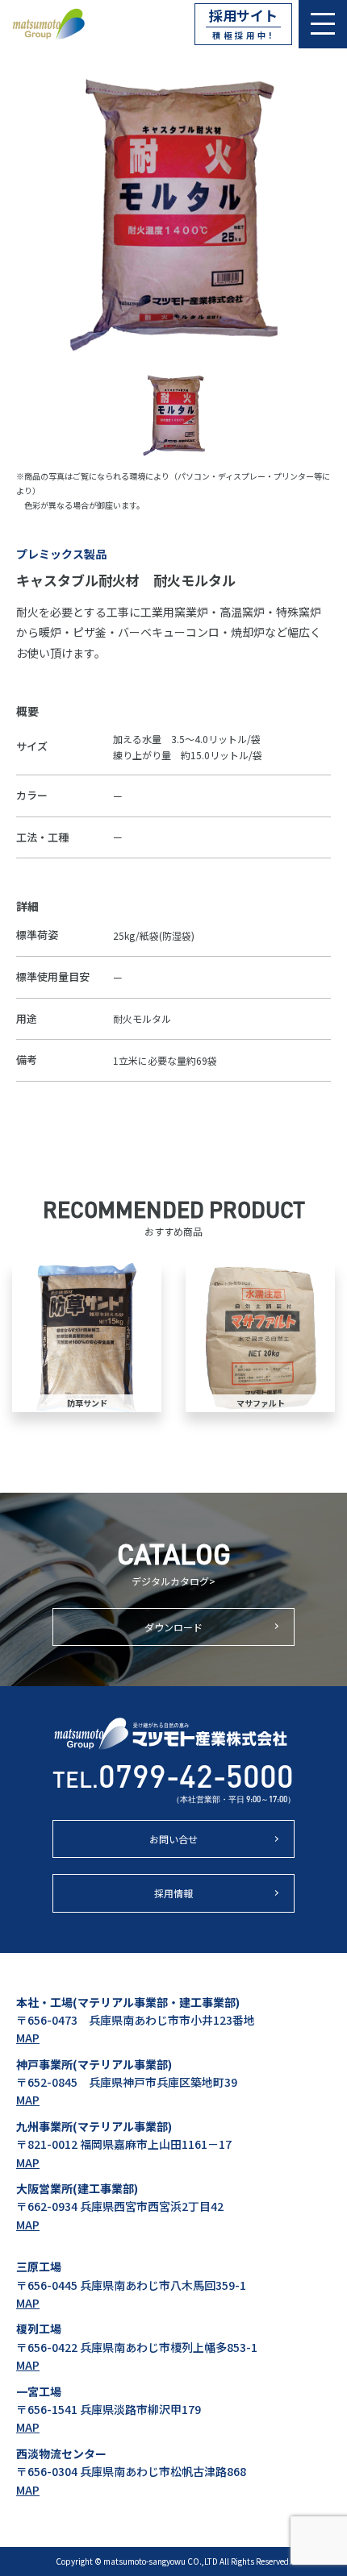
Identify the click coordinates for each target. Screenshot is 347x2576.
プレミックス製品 (61, 554)
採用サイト (243, 23)
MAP (28, 2038)
